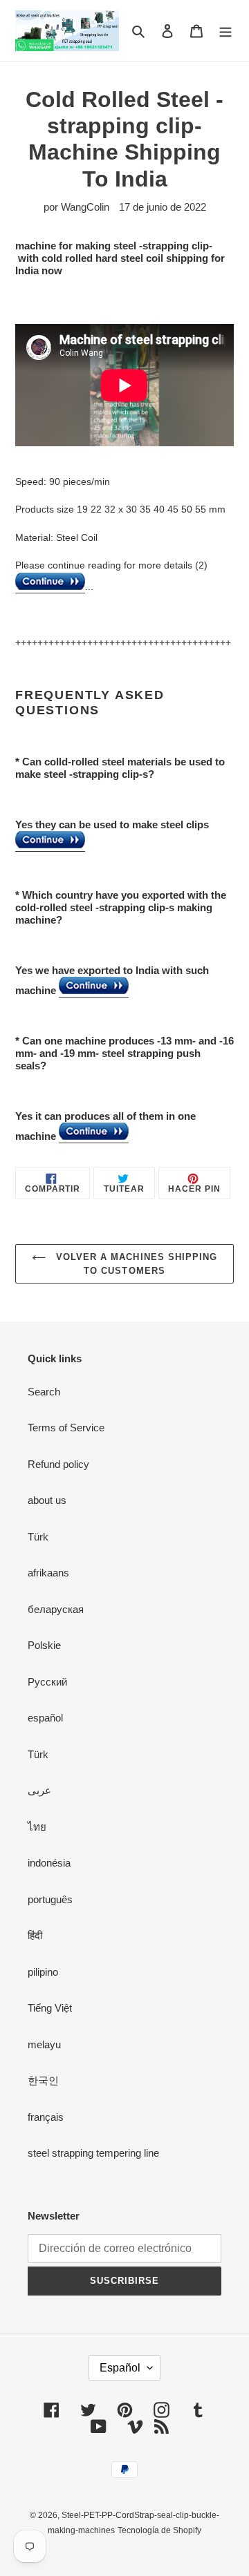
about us (47, 1500)
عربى (39, 1790)
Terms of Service (66, 1428)
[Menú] (225, 31)
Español (120, 2368)
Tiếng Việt (50, 2008)
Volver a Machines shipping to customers (135, 1264)
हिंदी (35, 1935)
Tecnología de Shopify (159, 2530)
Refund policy (58, 1464)
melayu (44, 2044)
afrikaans (48, 1573)
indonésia (49, 1863)
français (46, 2117)
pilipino (43, 1972)
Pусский (47, 1682)
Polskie (44, 1645)
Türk (38, 1537)
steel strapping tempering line (93, 2153)
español (45, 1718)
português (50, 1899)
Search (44, 1392)
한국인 (43, 2080)
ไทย (37, 1827)
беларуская (56, 1609)
